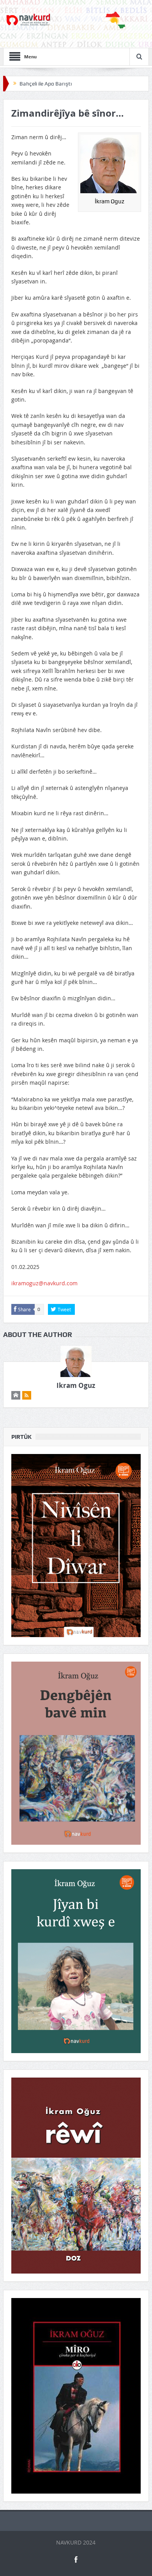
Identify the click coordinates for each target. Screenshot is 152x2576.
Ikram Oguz (76, 1385)
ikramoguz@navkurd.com (44, 1283)
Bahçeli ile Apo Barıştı (46, 84)
